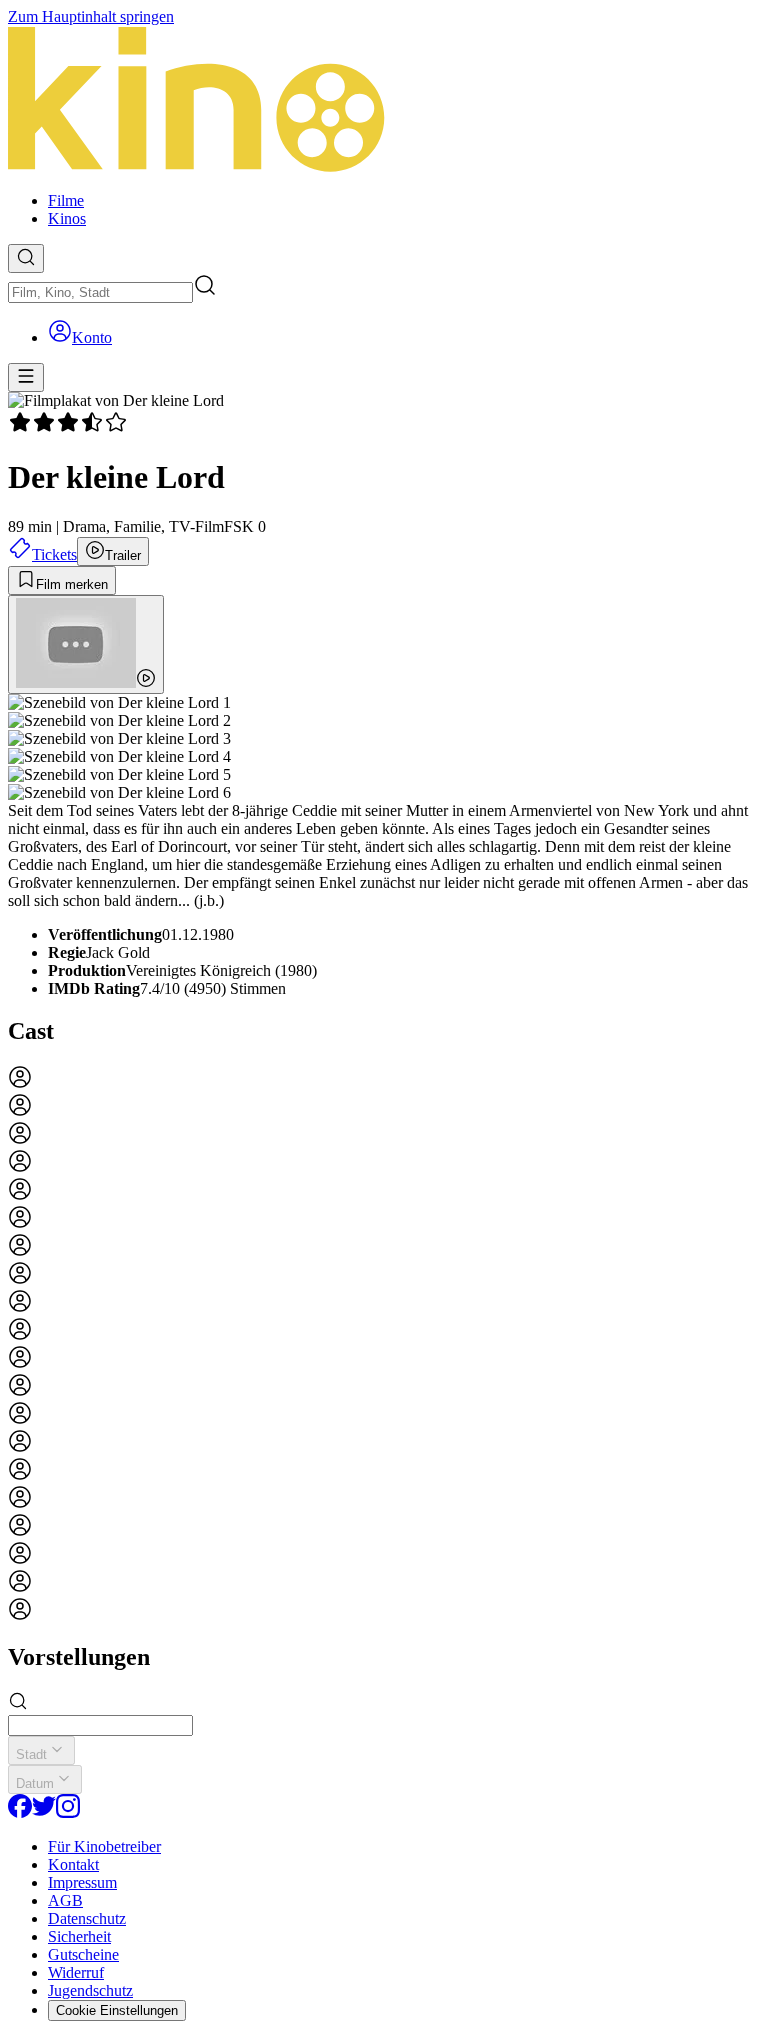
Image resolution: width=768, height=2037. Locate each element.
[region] (384, 1345)
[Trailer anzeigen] (86, 644)
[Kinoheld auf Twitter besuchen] (44, 1812)
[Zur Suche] (26, 258)
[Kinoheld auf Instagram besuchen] (68, 1812)
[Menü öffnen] (26, 377)
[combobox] (100, 292)
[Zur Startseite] (384, 101)
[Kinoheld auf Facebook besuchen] (20, 1812)
